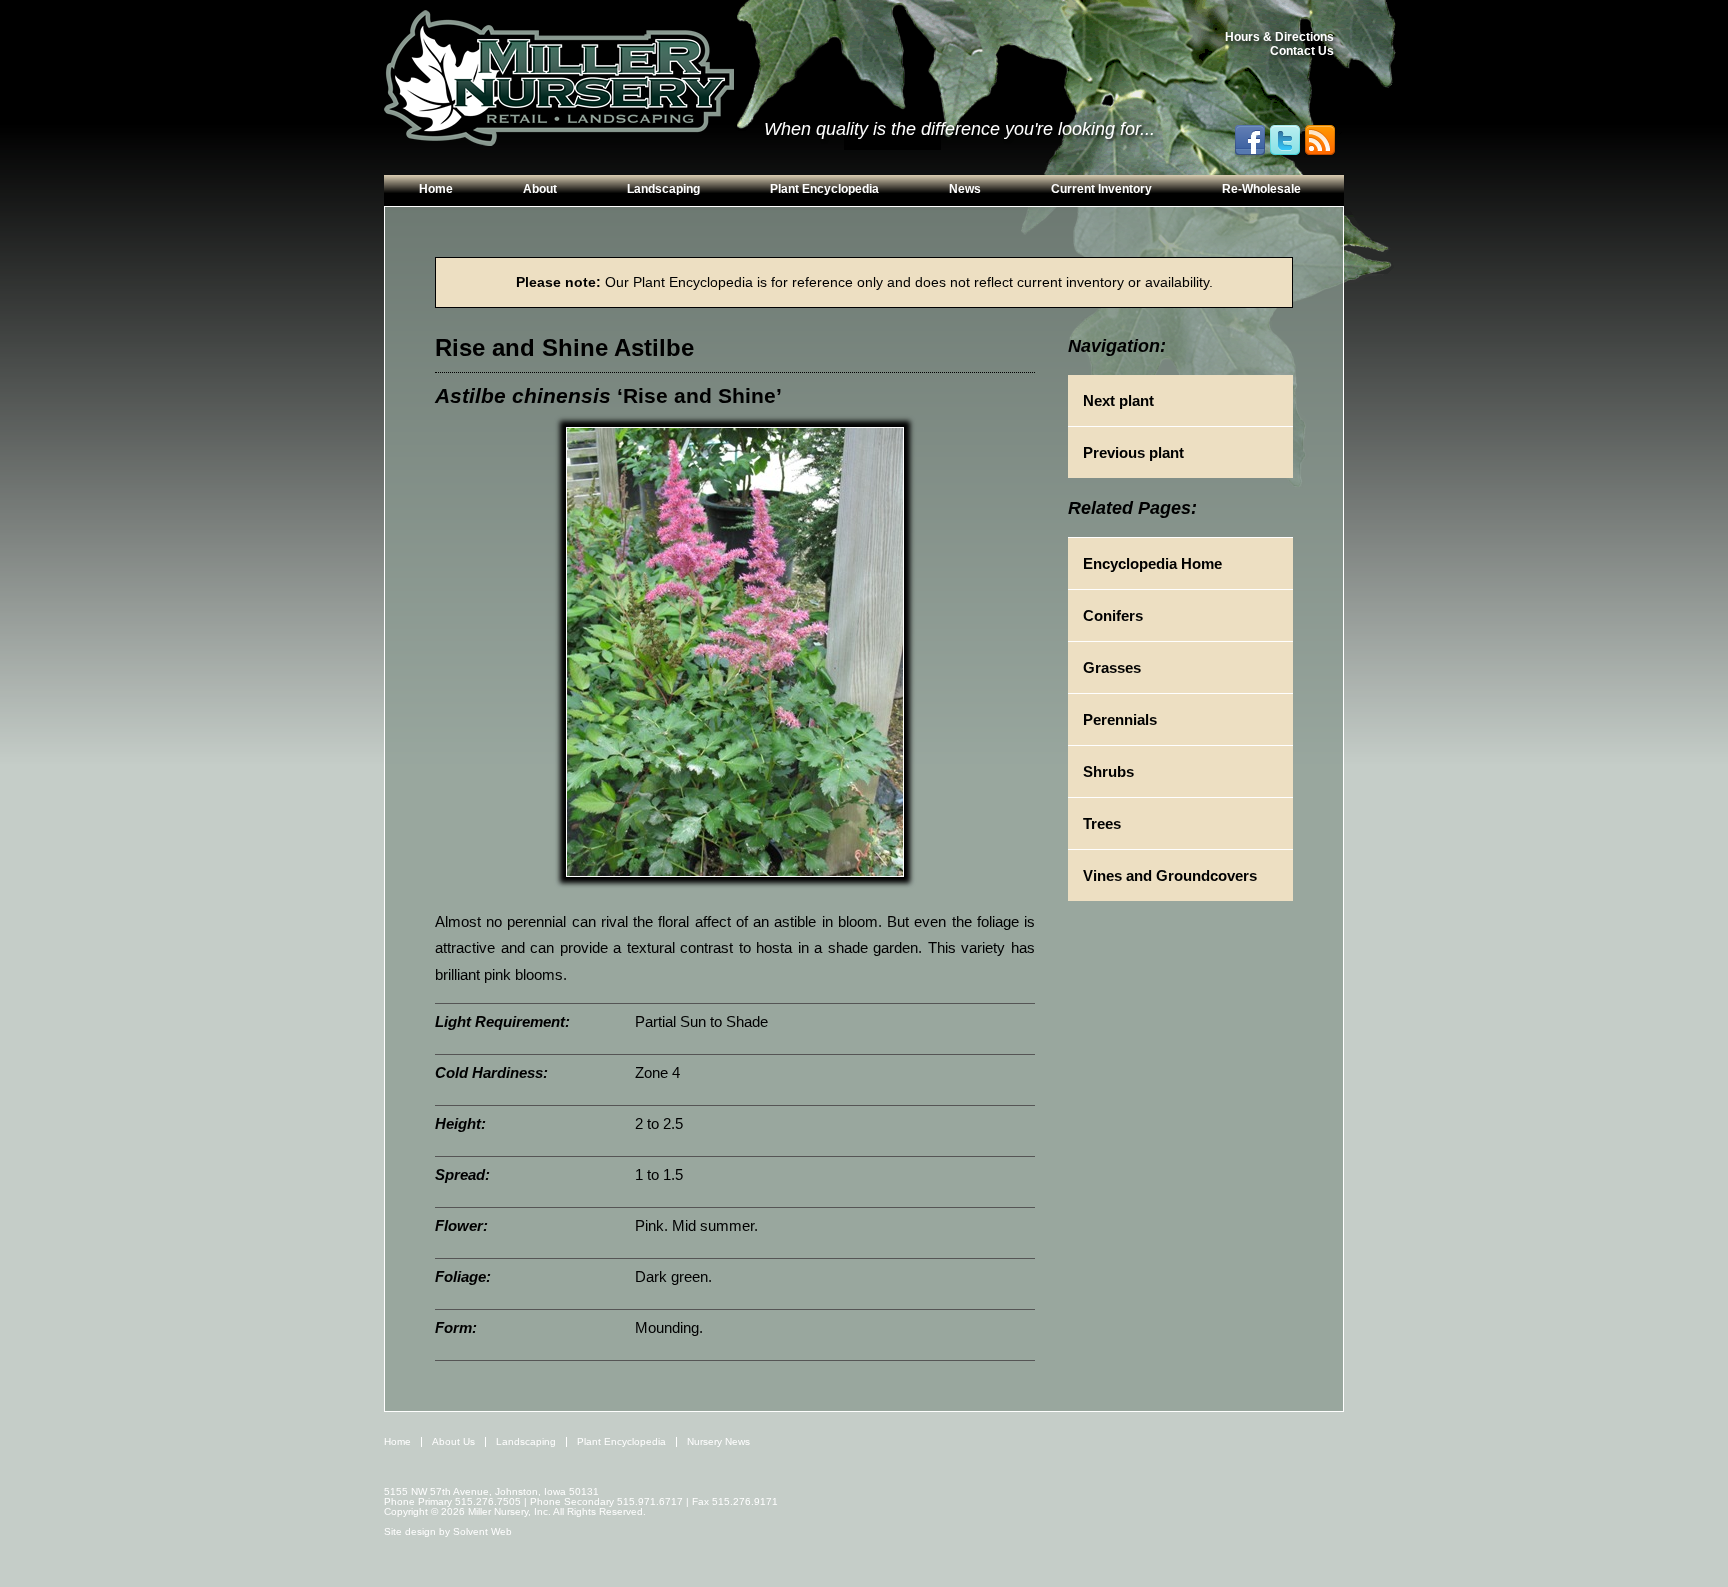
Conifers (1113, 615)
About (540, 189)
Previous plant (1133, 452)
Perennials (1120, 719)
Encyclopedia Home (1152, 563)
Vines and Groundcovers (1170, 875)
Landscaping (663, 189)
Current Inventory (1101, 189)
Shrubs (1108, 771)
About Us (453, 1441)
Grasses (1112, 667)
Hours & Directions (1279, 37)
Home (436, 189)
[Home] (559, 79)
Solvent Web (482, 1531)
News (965, 189)
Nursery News (718, 1441)
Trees (1102, 823)
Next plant (1118, 400)
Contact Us (1302, 51)
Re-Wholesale (1261, 189)
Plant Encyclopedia (824, 189)
